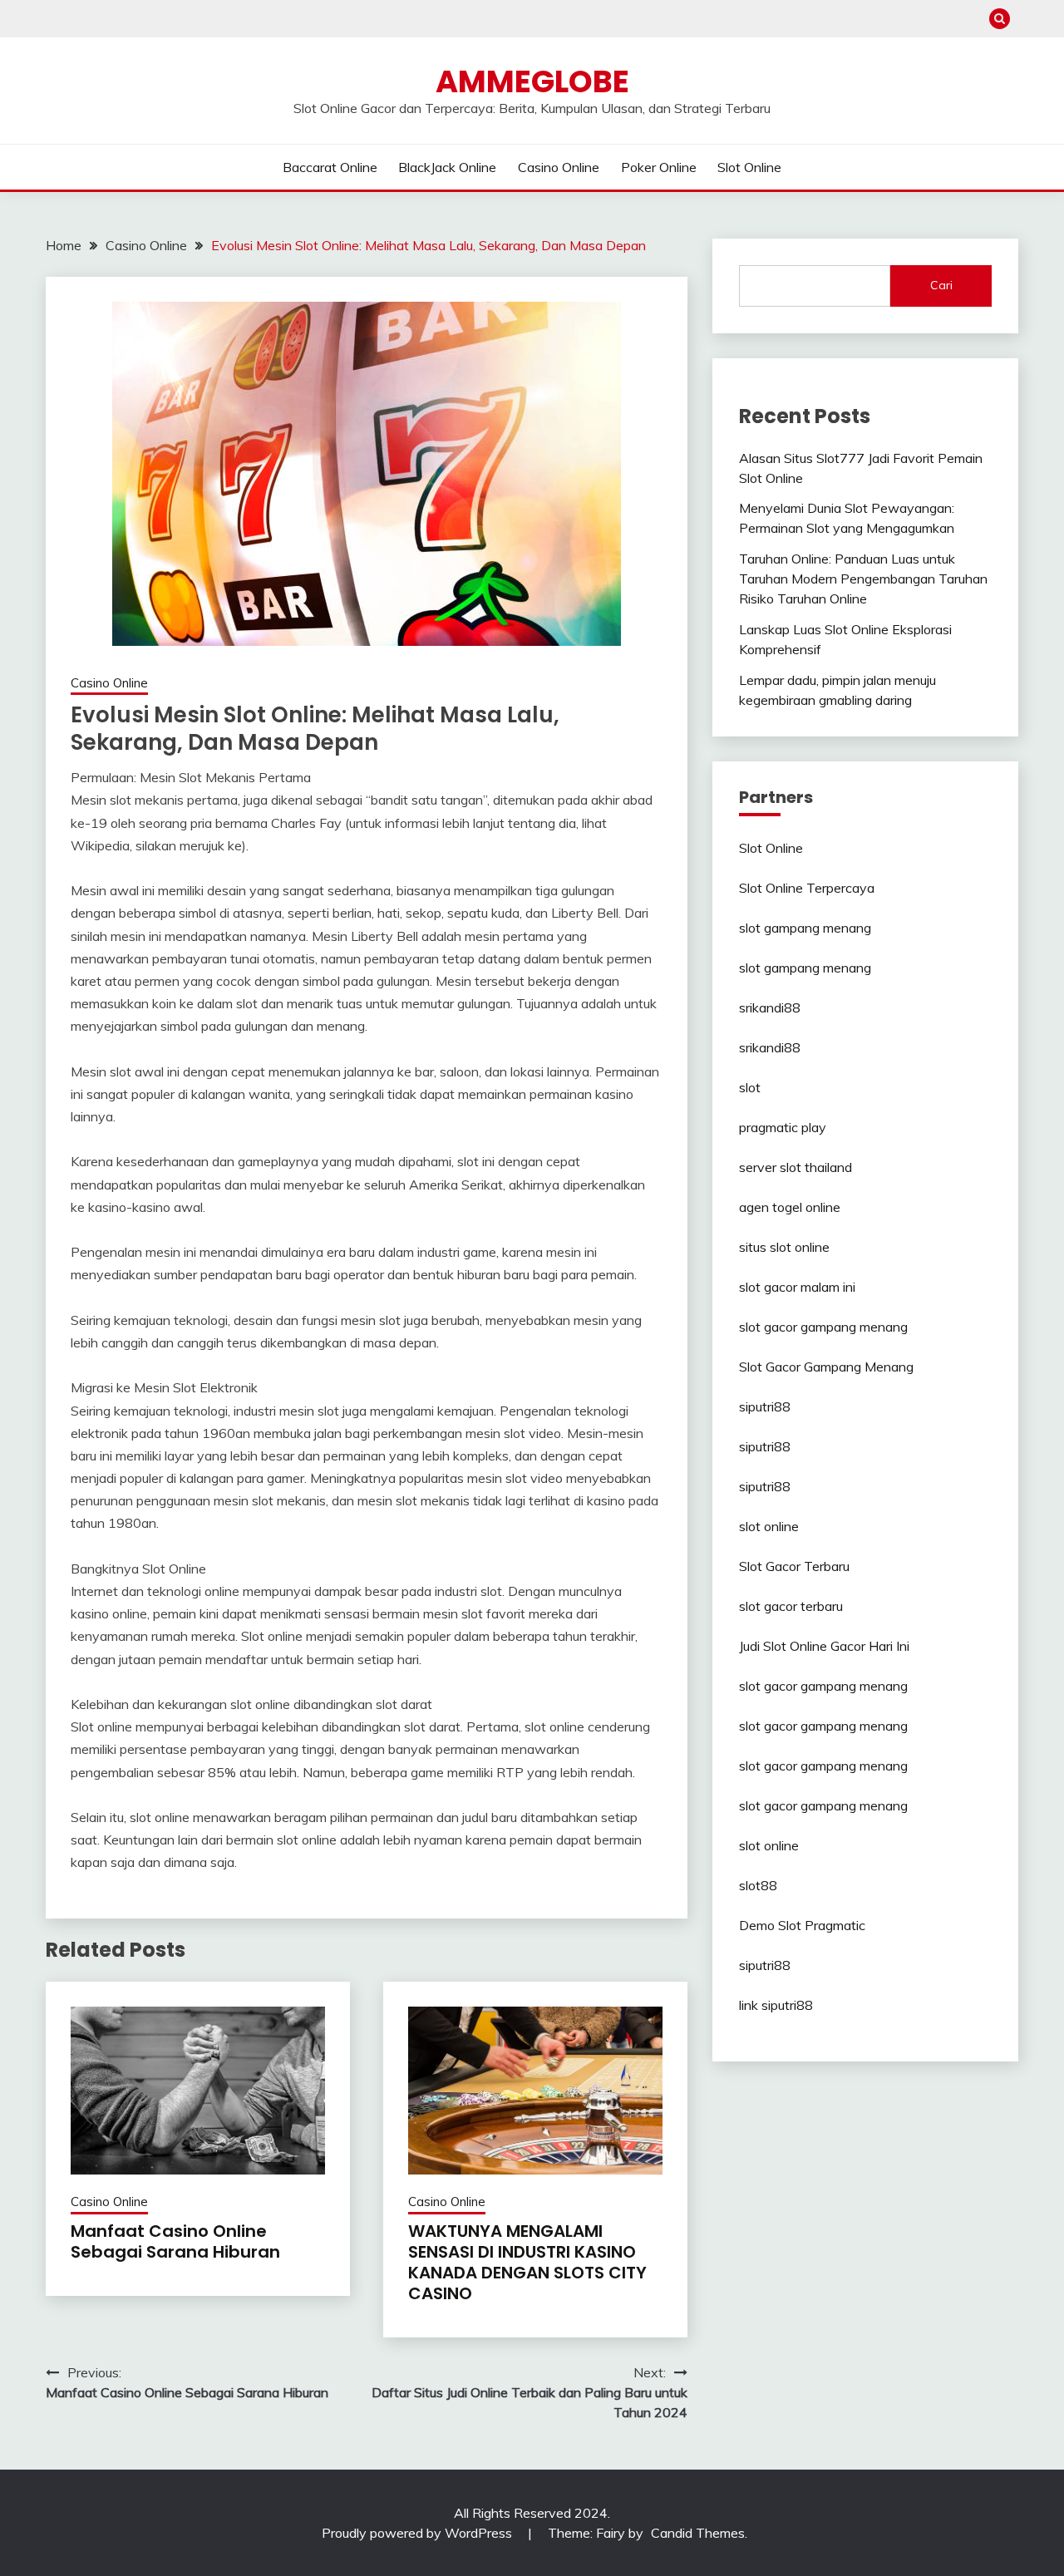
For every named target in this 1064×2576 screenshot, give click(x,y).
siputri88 (765, 1406)
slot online (769, 1526)
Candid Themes (698, 2533)
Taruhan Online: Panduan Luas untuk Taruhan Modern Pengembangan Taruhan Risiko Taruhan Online (863, 579)
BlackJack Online (447, 167)
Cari (941, 285)
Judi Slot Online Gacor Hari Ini (824, 1646)
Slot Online (749, 167)
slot (750, 1087)
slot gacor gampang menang (823, 1327)
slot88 (758, 1885)
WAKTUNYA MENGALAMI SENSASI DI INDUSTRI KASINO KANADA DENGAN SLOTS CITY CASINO (527, 2262)
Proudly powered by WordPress (419, 2533)
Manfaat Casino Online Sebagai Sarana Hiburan (175, 2241)
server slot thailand (796, 1167)
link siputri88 (776, 2005)
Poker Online (659, 167)
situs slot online (784, 1247)
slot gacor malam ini (797, 1287)
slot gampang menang (805, 928)
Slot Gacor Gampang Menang (826, 1367)
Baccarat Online (330, 167)
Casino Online (559, 167)
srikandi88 (770, 1007)
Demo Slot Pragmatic (802, 1925)
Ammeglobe (532, 81)
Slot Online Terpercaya (807, 888)
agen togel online (790, 1207)
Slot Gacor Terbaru (794, 1566)
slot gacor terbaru (791, 1606)
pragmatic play (783, 1127)
